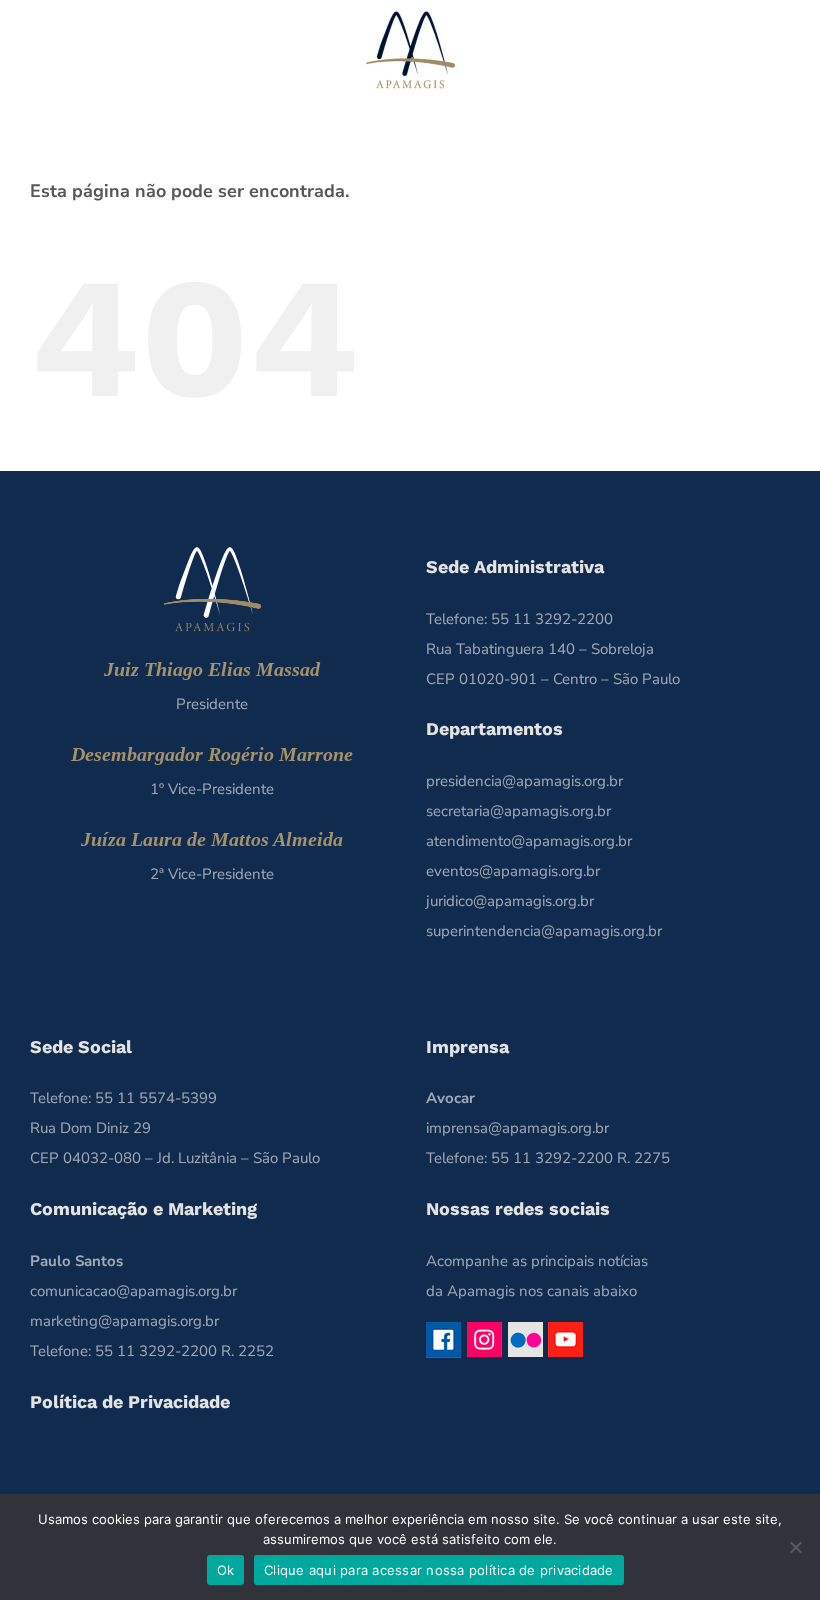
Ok (226, 1570)
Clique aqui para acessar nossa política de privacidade (439, 1570)
